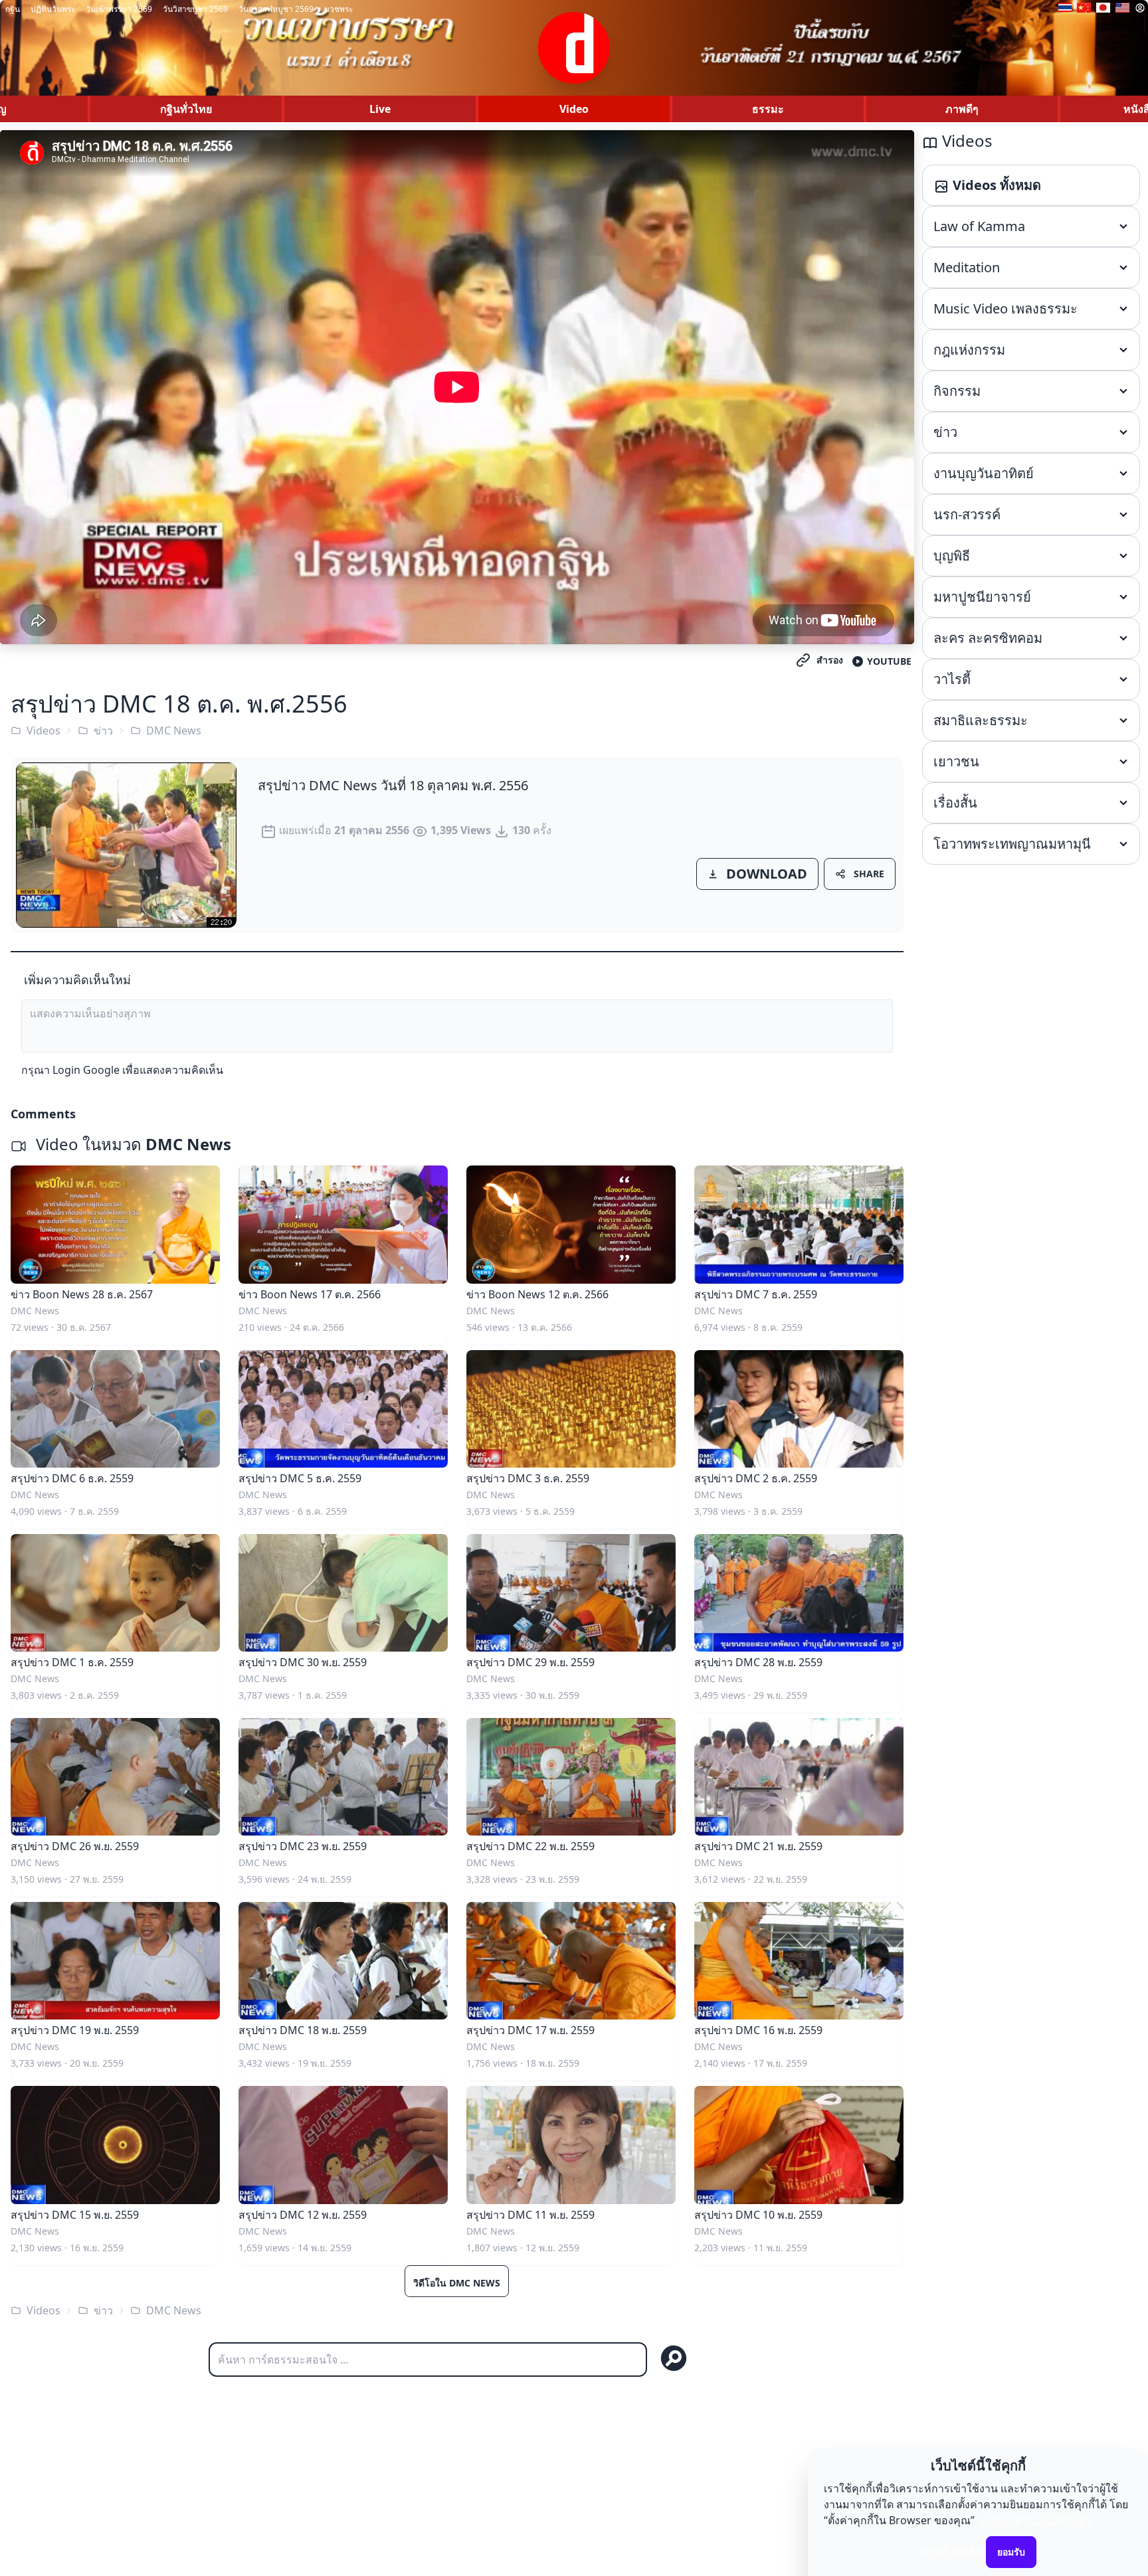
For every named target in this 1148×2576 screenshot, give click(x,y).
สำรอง (830, 660)
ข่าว (103, 730)
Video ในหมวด (132, 1144)
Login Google (86, 1070)
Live (380, 109)
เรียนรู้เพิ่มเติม (951, 2551)
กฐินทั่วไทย (186, 109)
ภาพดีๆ (962, 109)
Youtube (889, 661)
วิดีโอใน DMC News (457, 2283)
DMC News (174, 730)
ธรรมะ (768, 109)
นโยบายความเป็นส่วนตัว (1034, 2520)
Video (574, 109)
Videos (44, 730)
